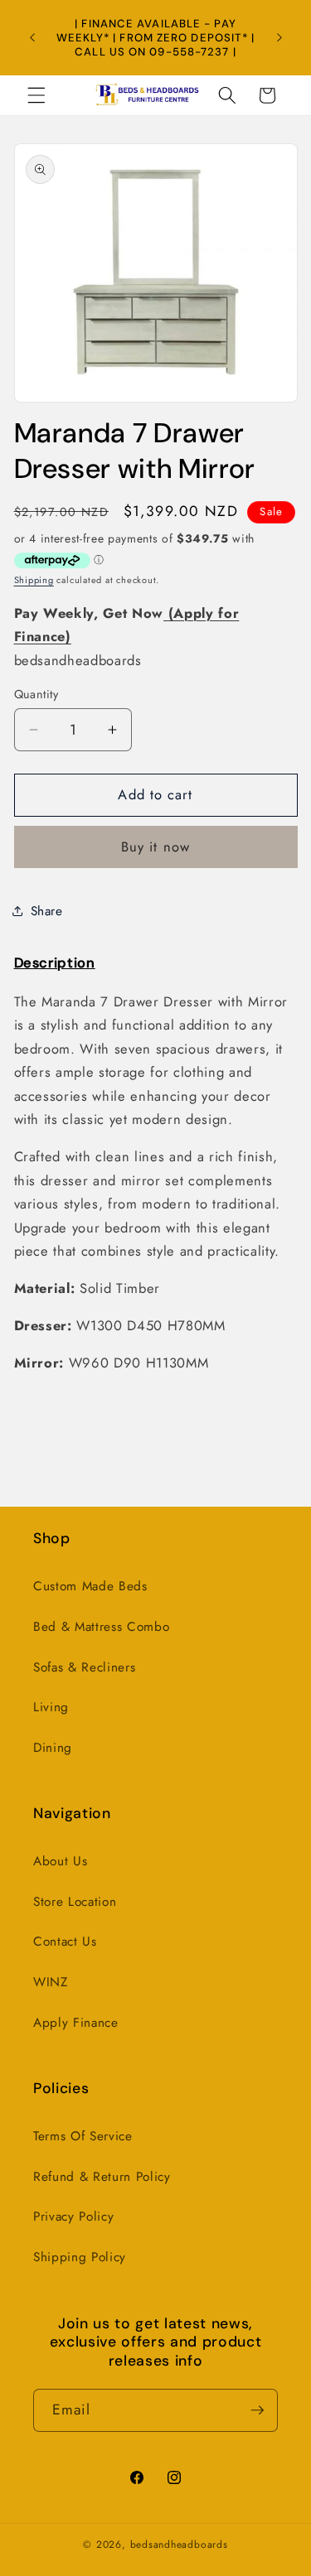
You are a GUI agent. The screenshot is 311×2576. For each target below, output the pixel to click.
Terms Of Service (83, 2136)
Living (51, 1707)
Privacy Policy (73, 2217)
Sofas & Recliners (84, 1667)
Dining (53, 1748)
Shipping (34, 580)
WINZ (51, 1982)
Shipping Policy (80, 2257)
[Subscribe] (257, 2410)
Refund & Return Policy (102, 2177)
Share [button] (47, 911)
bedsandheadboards (179, 2545)
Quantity (36, 694)
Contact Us (65, 1942)
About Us (60, 1861)
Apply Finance (76, 2023)
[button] (36, 95)
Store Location (75, 1902)
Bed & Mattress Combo (101, 1627)
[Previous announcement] (32, 37)
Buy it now (155, 847)
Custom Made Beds (90, 1586)
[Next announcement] (279, 37)
